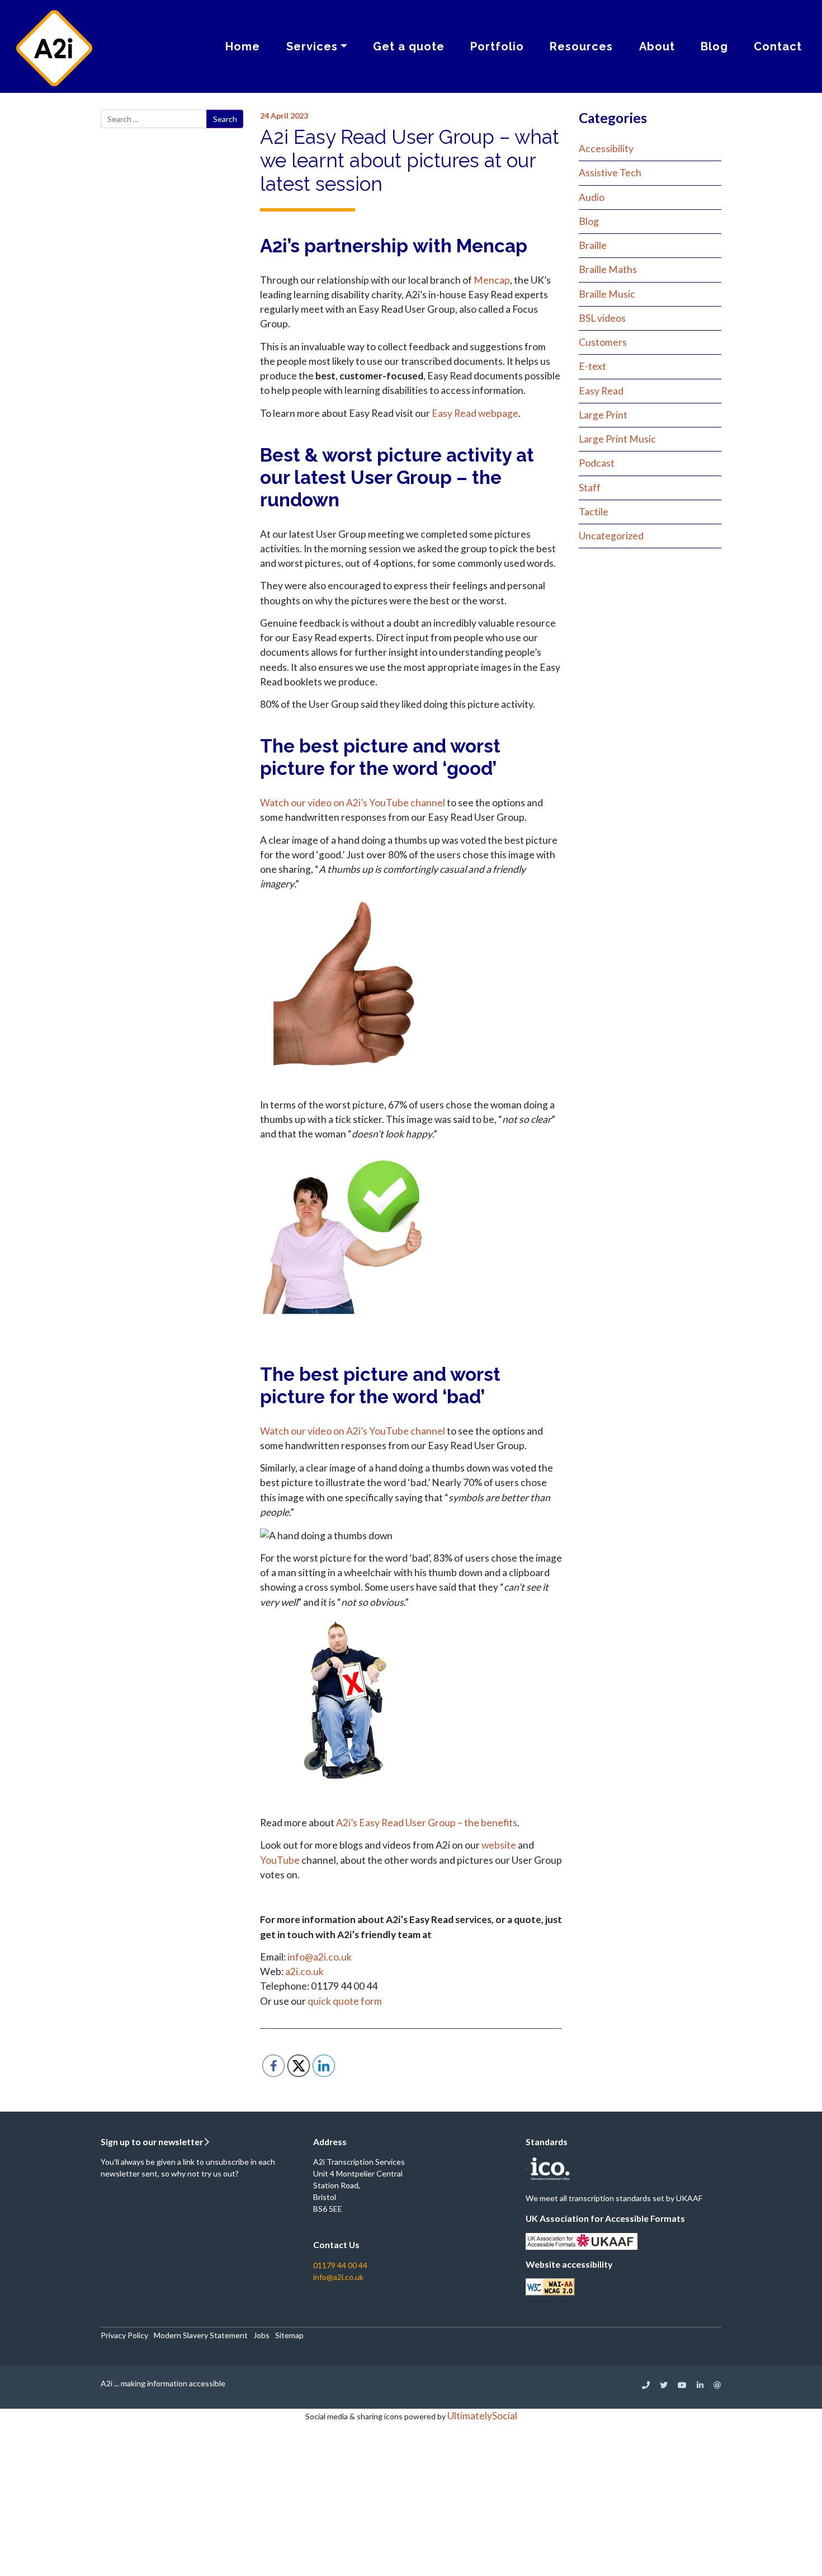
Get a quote (409, 46)
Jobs (261, 2335)
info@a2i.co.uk (320, 1957)
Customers (603, 342)
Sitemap (289, 2335)
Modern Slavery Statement (201, 2335)
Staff (590, 488)
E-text (592, 366)
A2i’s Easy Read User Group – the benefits (427, 1823)
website (499, 1845)
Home (243, 46)
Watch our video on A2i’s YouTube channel (353, 803)
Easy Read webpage (475, 413)
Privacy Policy (124, 2335)
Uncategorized (611, 536)
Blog (714, 46)
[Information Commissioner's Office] (549, 2167)
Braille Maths (608, 269)
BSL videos (602, 318)
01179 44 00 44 (340, 2265)
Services (312, 46)
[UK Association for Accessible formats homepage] (582, 2240)
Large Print (603, 415)
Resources (581, 46)
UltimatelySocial (482, 2416)
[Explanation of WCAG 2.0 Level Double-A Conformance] (550, 2286)
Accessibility (606, 149)
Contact (778, 46)
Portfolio (497, 46)
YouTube (280, 1860)
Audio (592, 197)
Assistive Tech (610, 173)
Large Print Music (617, 439)
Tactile (594, 512)
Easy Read (601, 391)
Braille (593, 245)
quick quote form (345, 2001)
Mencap (492, 280)
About (657, 46)
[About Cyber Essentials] (526, 2167)
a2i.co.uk (304, 1971)
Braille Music (607, 294)
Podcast (597, 463)
